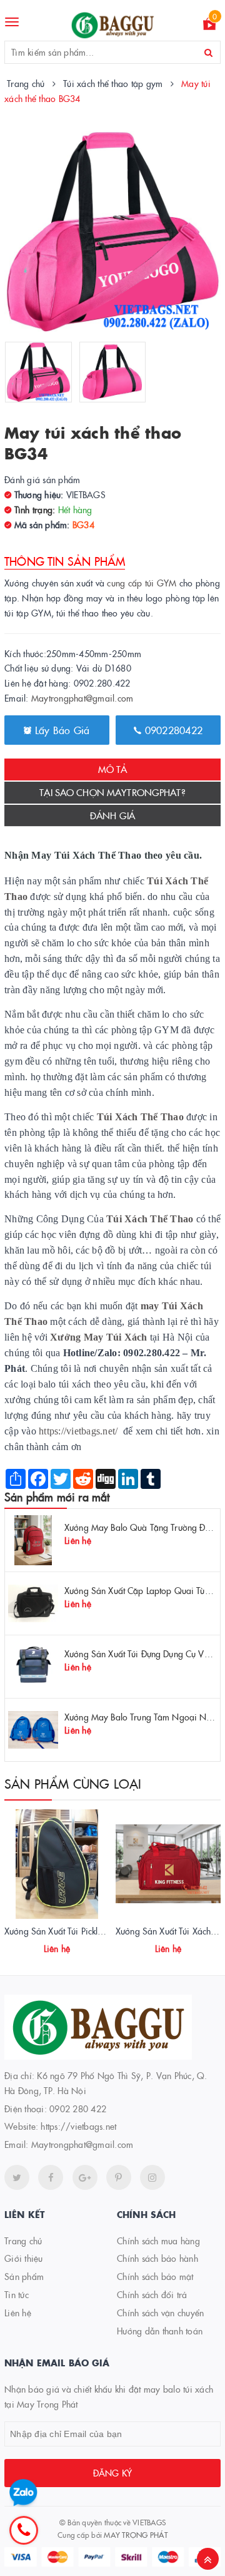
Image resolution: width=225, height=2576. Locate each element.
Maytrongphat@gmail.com (82, 698)
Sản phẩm (24, 2276)
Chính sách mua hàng (158, 2241)
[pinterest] (152, 2177)
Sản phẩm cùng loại (73, 1783)
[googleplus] (85, 2177)
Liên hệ (18, 2313)
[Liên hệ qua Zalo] (23, 2493)
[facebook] (51, 2177)
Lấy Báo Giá (61, 730)
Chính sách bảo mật (155, 2276)
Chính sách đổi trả (152, 2294)
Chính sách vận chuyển (160, 2313)
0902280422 (172, 730)
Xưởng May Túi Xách (99, 1337)
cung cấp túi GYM (142, 583)
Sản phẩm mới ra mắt (57, 1497)
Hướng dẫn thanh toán (160, 2331)
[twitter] (17, 2177)
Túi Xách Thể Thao (150, 1219)
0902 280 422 (78, 2108)
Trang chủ (23, 2241)
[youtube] (119, 2177)
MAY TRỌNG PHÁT (136, 2534)
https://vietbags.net (78, 2126)
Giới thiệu (24, 2258)
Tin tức (17, 2294)
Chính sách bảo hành (157, 2258)
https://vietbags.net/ (78, 1431)
